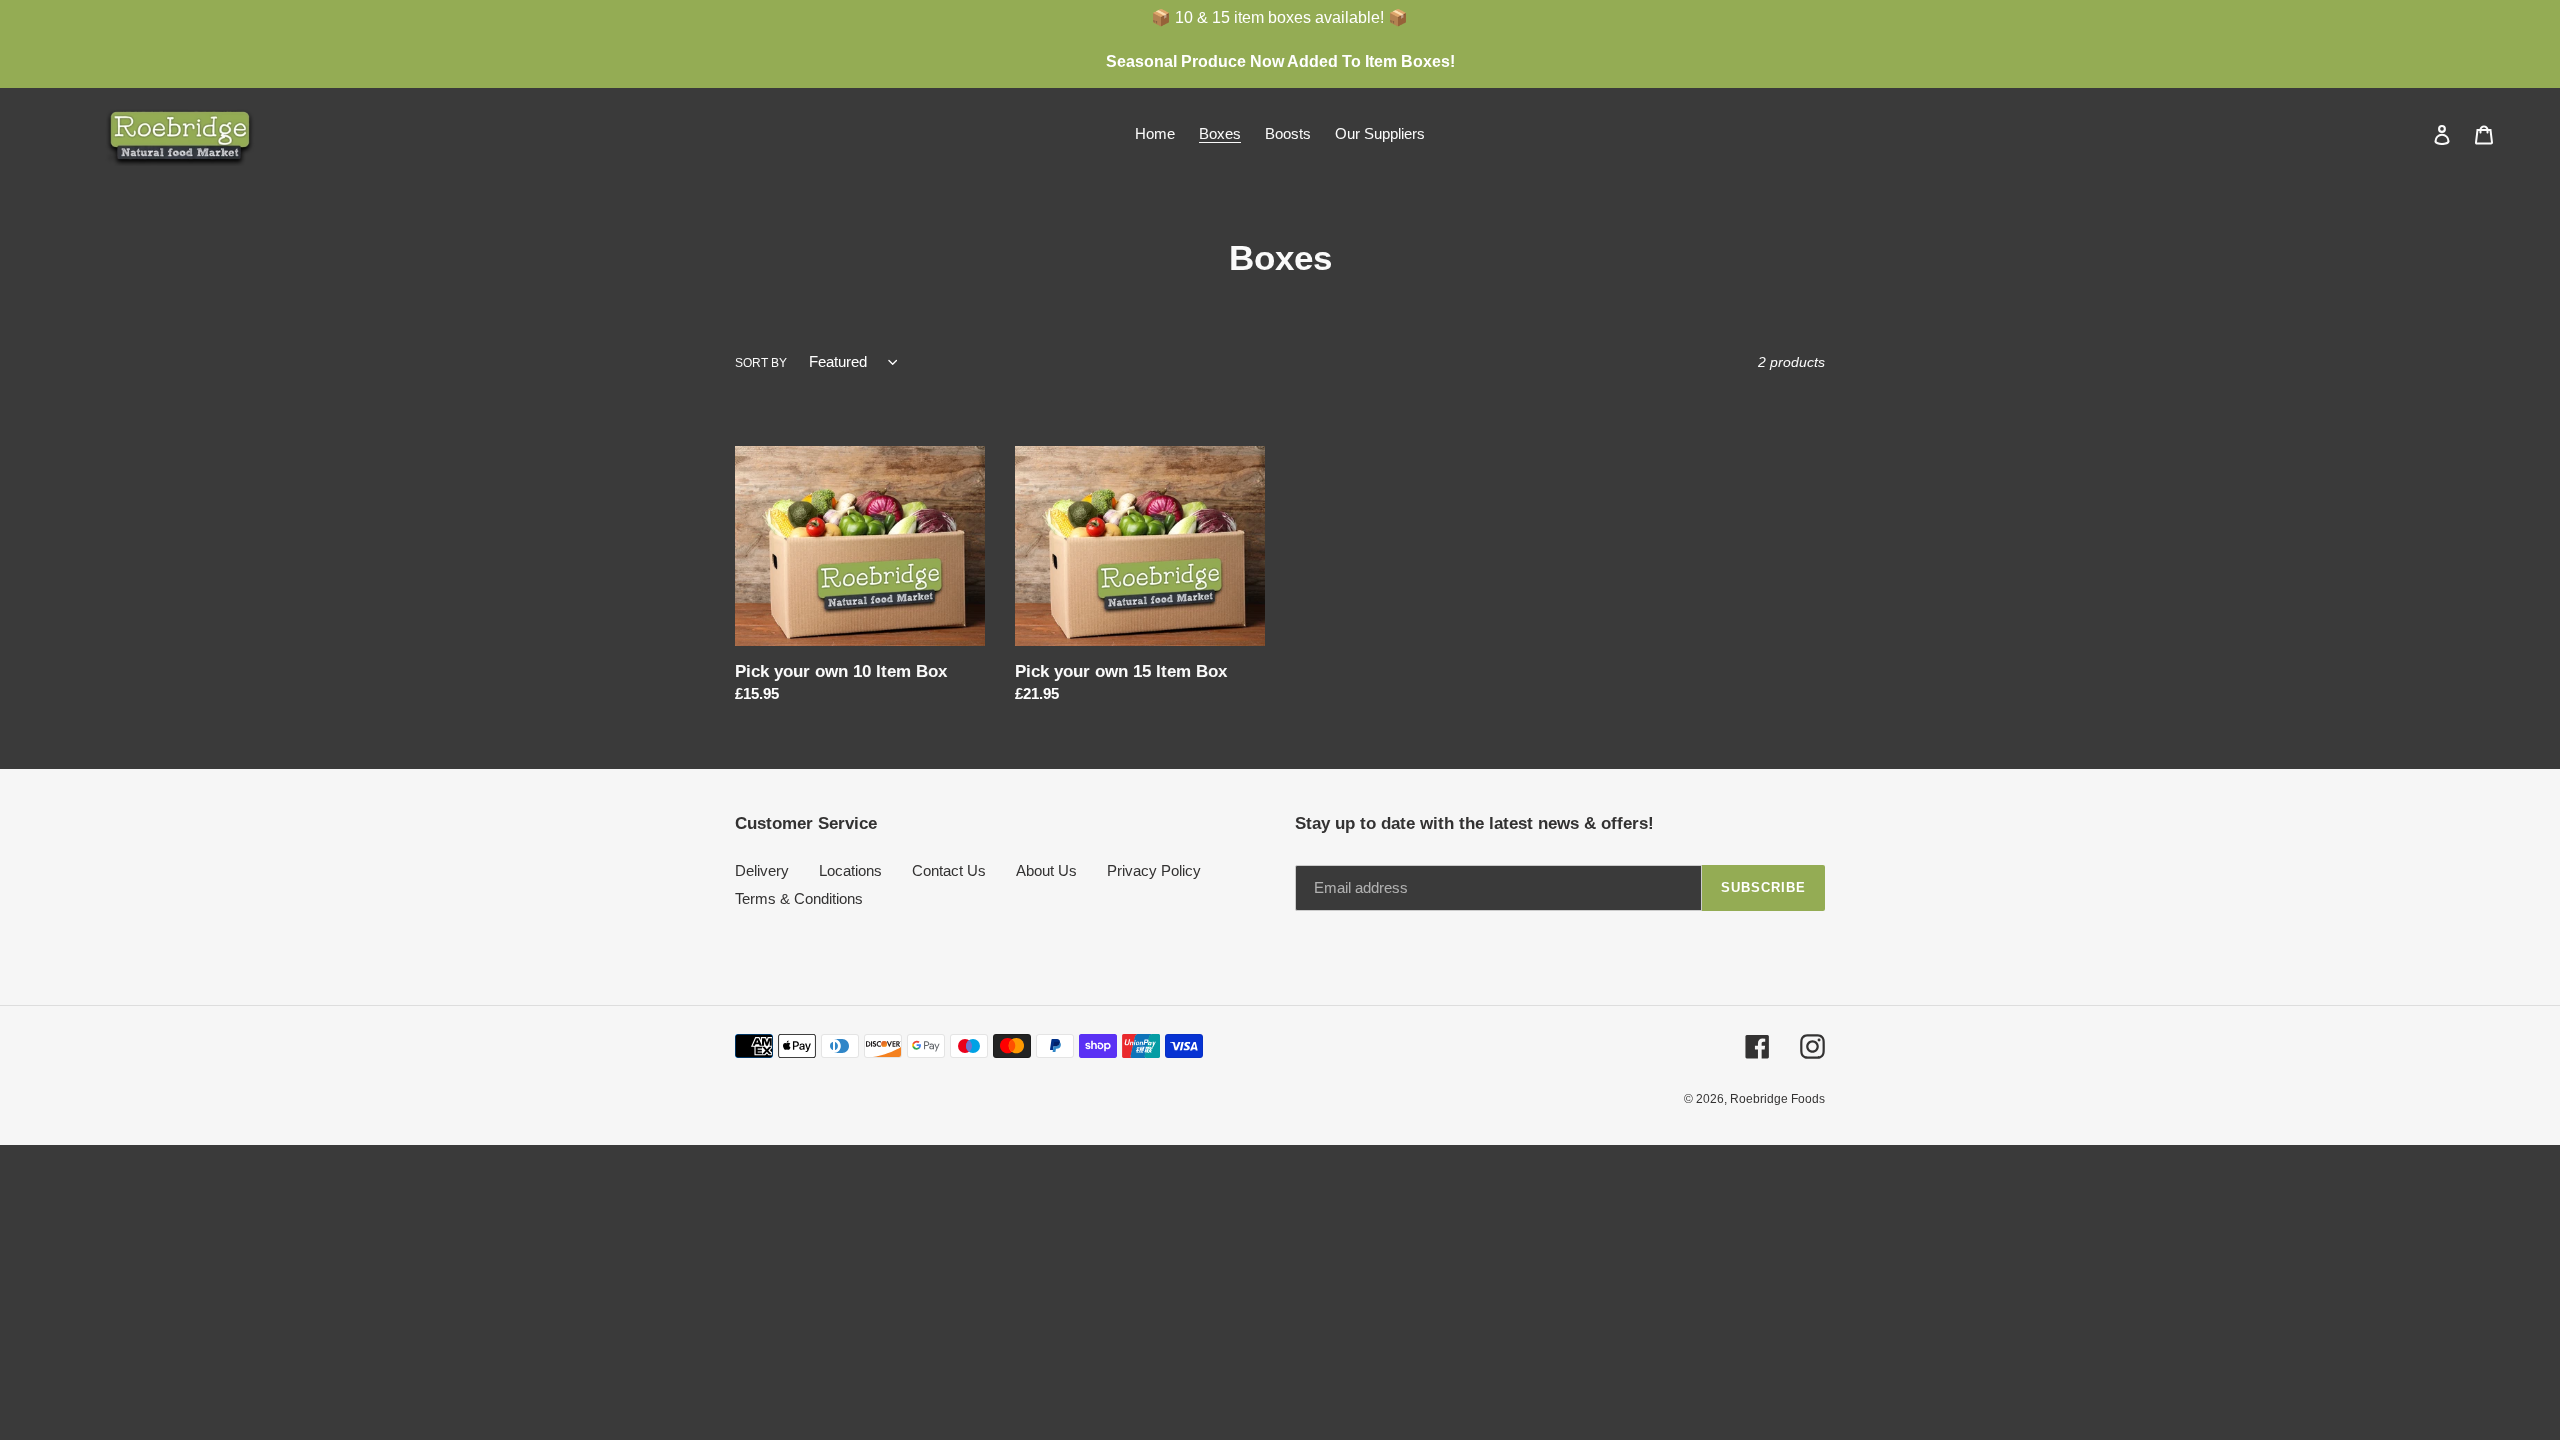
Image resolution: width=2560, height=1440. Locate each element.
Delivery (762, 870)
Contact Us (949, 870)
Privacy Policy (1154, 870)
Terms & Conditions (799, 898)
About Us (1046, 870)
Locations (850, 870)
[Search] (2415, 134)
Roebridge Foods (1777, 1099)
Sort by (761, 363)
